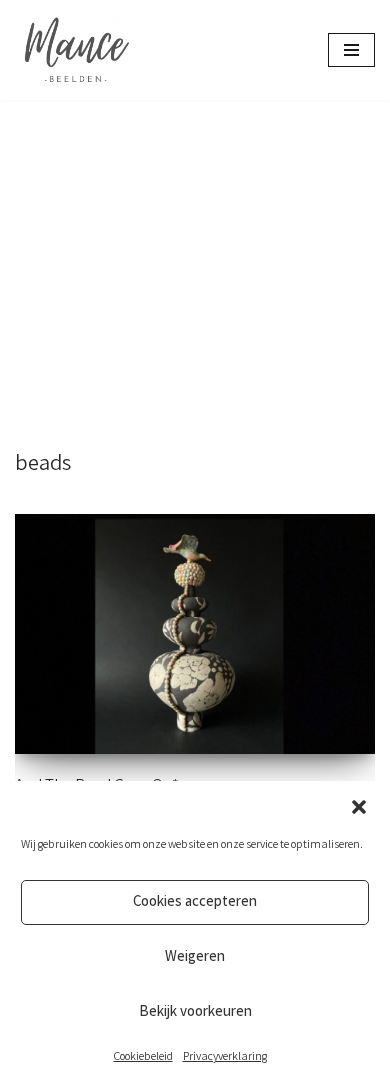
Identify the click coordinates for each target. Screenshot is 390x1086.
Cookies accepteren (195, 903)
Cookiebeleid (143, 1057)
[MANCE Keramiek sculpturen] (75, 50)
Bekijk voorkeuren (195, 1013)
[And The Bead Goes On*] (195, 634)
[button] (359, 807)
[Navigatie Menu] (351, 50)
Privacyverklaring (225, 1057)
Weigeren (195, 958)
